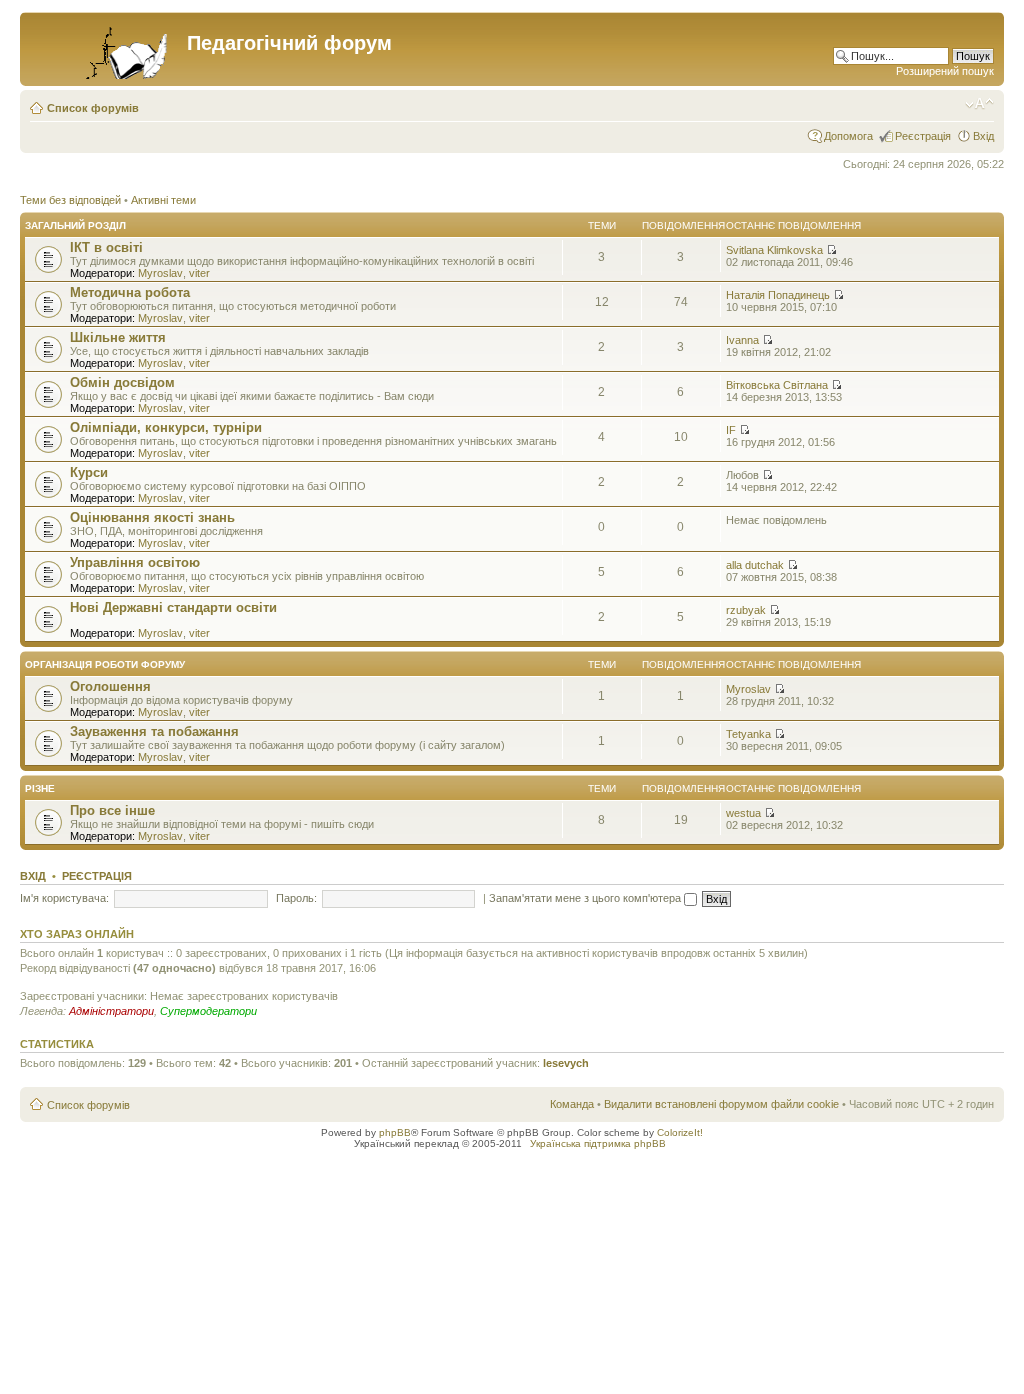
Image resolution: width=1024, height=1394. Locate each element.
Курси (89, 472)
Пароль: (296, 898)
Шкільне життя (118, 337)
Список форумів (93, 108)
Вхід (983, 136)
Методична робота (130, 292)
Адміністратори (111, 1011)
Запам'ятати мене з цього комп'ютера (586, 898)
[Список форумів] (106, 49)
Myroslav (160, 273)
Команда (572, 1104)
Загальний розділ (75, 225)
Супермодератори (208, 1011)
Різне (40, 788)
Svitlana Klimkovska (774, 250)
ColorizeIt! (680, 1132)
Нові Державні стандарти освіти (173, 607)
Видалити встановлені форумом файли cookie (721, 1104)
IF (731, 430)
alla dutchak (755, 565)
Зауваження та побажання (154, 731)
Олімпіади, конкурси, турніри (166, 427)
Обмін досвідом (122, 382)
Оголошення (110, 686)
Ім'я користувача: (64, 898)
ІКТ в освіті (106, 247)
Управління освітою (135, 562)
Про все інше (112, 810)
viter (199, 273)
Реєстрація (923, 136)
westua (743, 813)
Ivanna (742, 340)
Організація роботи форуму (105, 664)
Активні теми (163, 200)
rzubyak (746, 610)
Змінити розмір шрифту (979, 104)
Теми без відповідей (70, 200)
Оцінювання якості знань (152, 517)
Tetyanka (748, 734)
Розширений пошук (945, 71)
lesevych (566, 1063)
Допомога (848, 136)
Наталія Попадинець (778, 295)
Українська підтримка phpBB (598, 1143)
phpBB (395, 1132)
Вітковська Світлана (777, 385)
